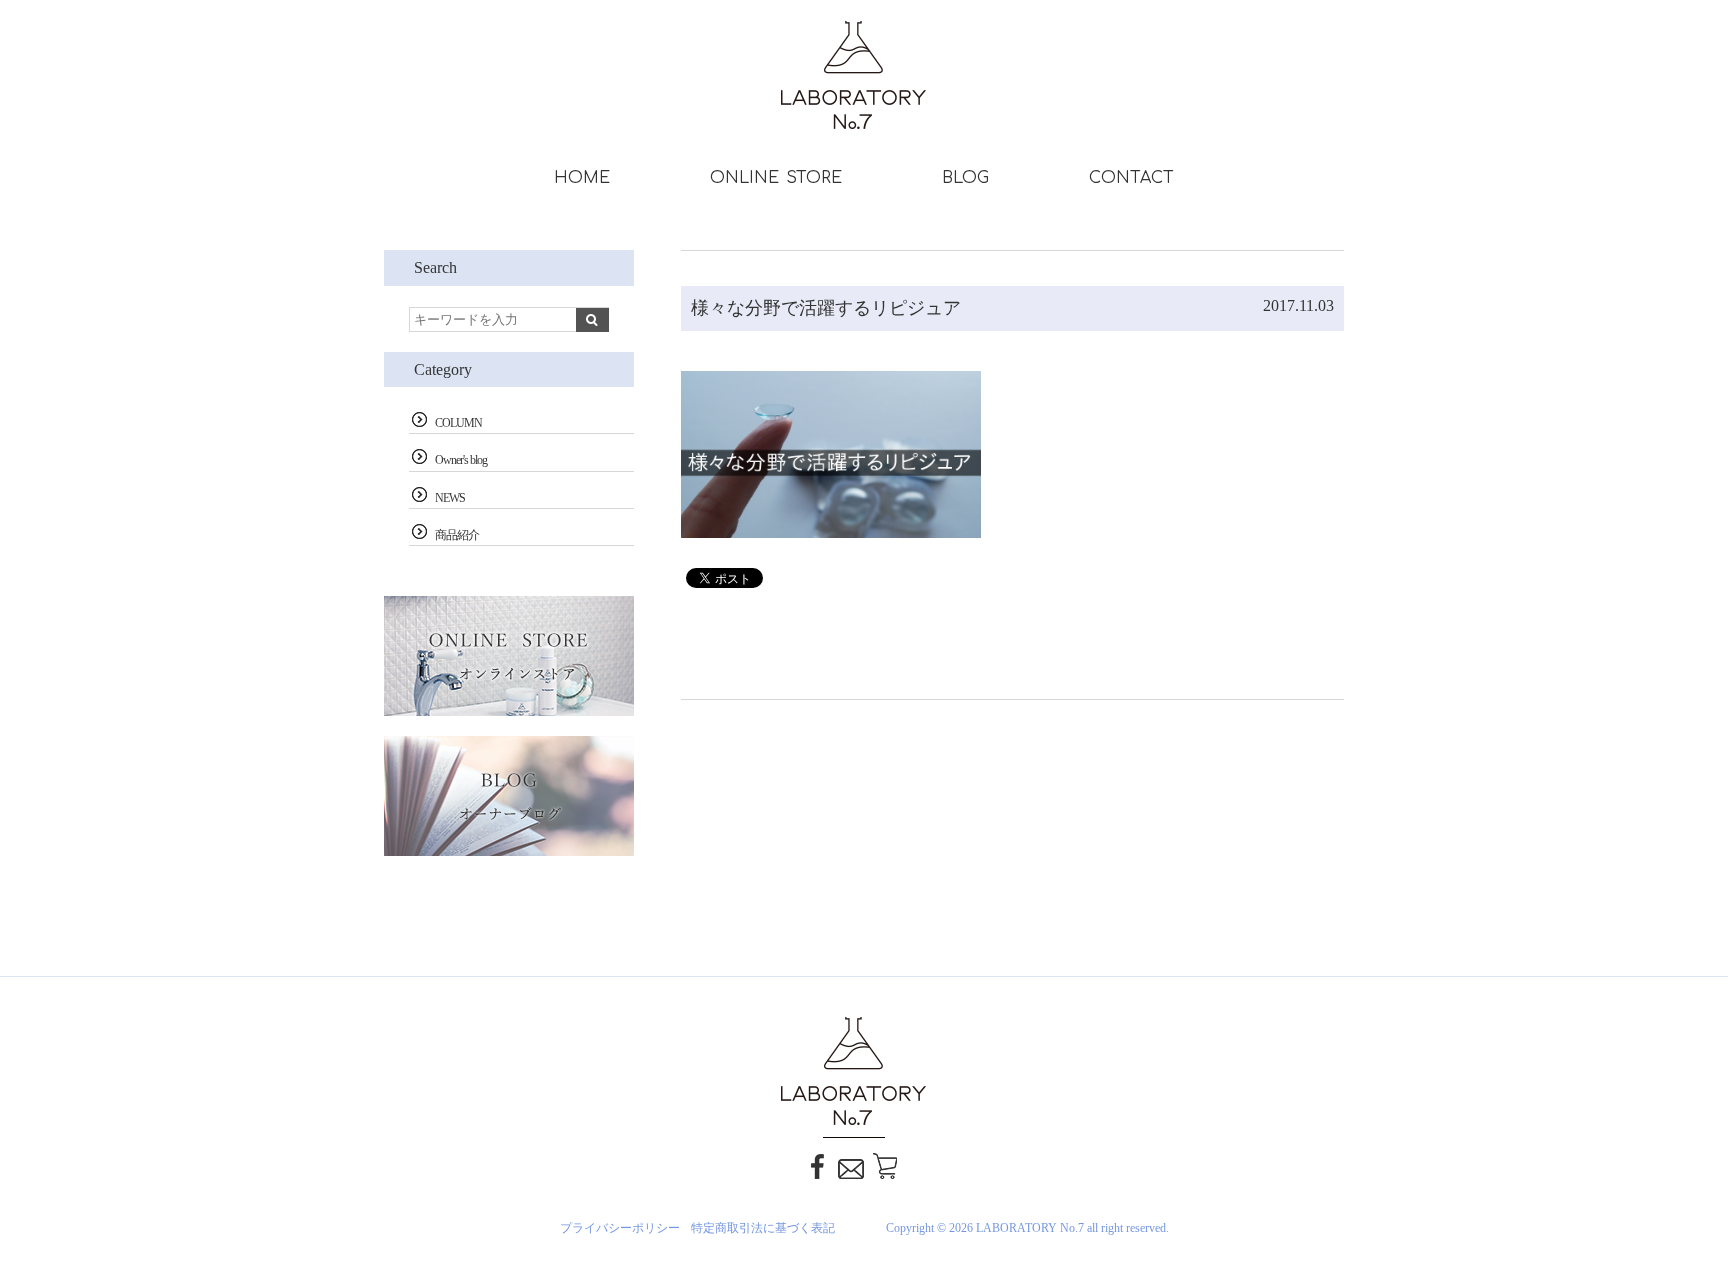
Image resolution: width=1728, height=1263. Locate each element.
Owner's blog (461, 460)
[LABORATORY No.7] (864, 111)
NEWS (450, 498)
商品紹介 (457, 535)
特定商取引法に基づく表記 (763, 1228)
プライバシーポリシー (620, 1228)
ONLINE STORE (776, 178)
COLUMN (458, 423)
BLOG (965, 178)
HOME (582, 178)
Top (1687, 1155)
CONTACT (1131, 178)
